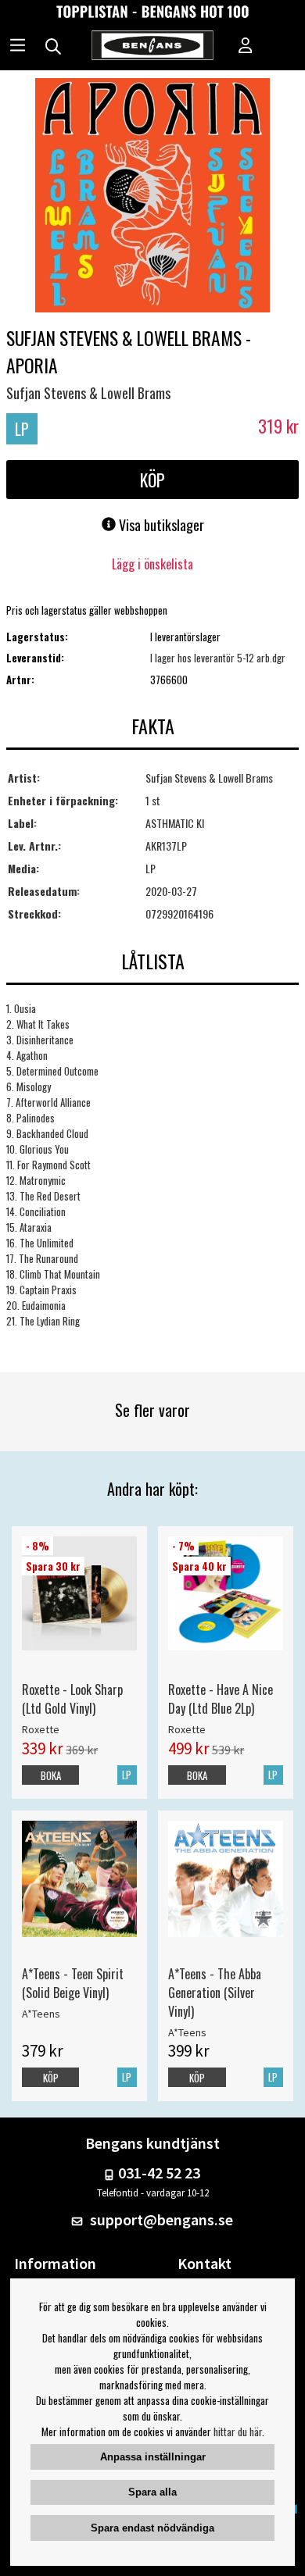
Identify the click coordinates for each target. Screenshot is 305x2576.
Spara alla (152, 2492)
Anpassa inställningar (153, 2457)
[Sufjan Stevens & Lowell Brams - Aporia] (152, 197)
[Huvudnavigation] (18, 47)
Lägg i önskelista (152, 564)
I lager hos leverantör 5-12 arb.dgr (218, 658)
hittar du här (238, 2432)
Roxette (41, 1729)
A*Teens (41, 2014)
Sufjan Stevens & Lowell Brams (88, 393)
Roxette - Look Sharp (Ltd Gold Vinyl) (72, 1699)
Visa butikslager (160, 525)
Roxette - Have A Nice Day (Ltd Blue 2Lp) (221, 1699)
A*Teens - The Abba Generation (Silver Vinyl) (215, 1993)
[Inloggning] (246, 47)
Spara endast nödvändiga (152, 2528)
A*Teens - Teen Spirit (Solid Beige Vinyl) (73, 1983)
